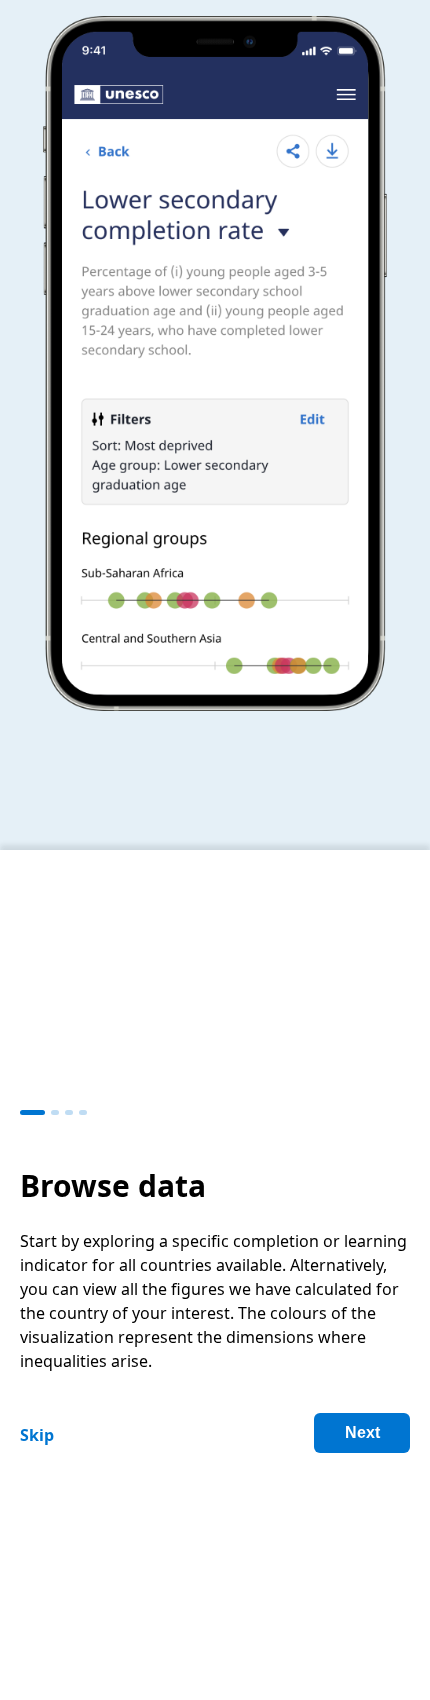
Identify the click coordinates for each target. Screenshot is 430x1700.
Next (362, 1432)
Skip (37, 1435)
